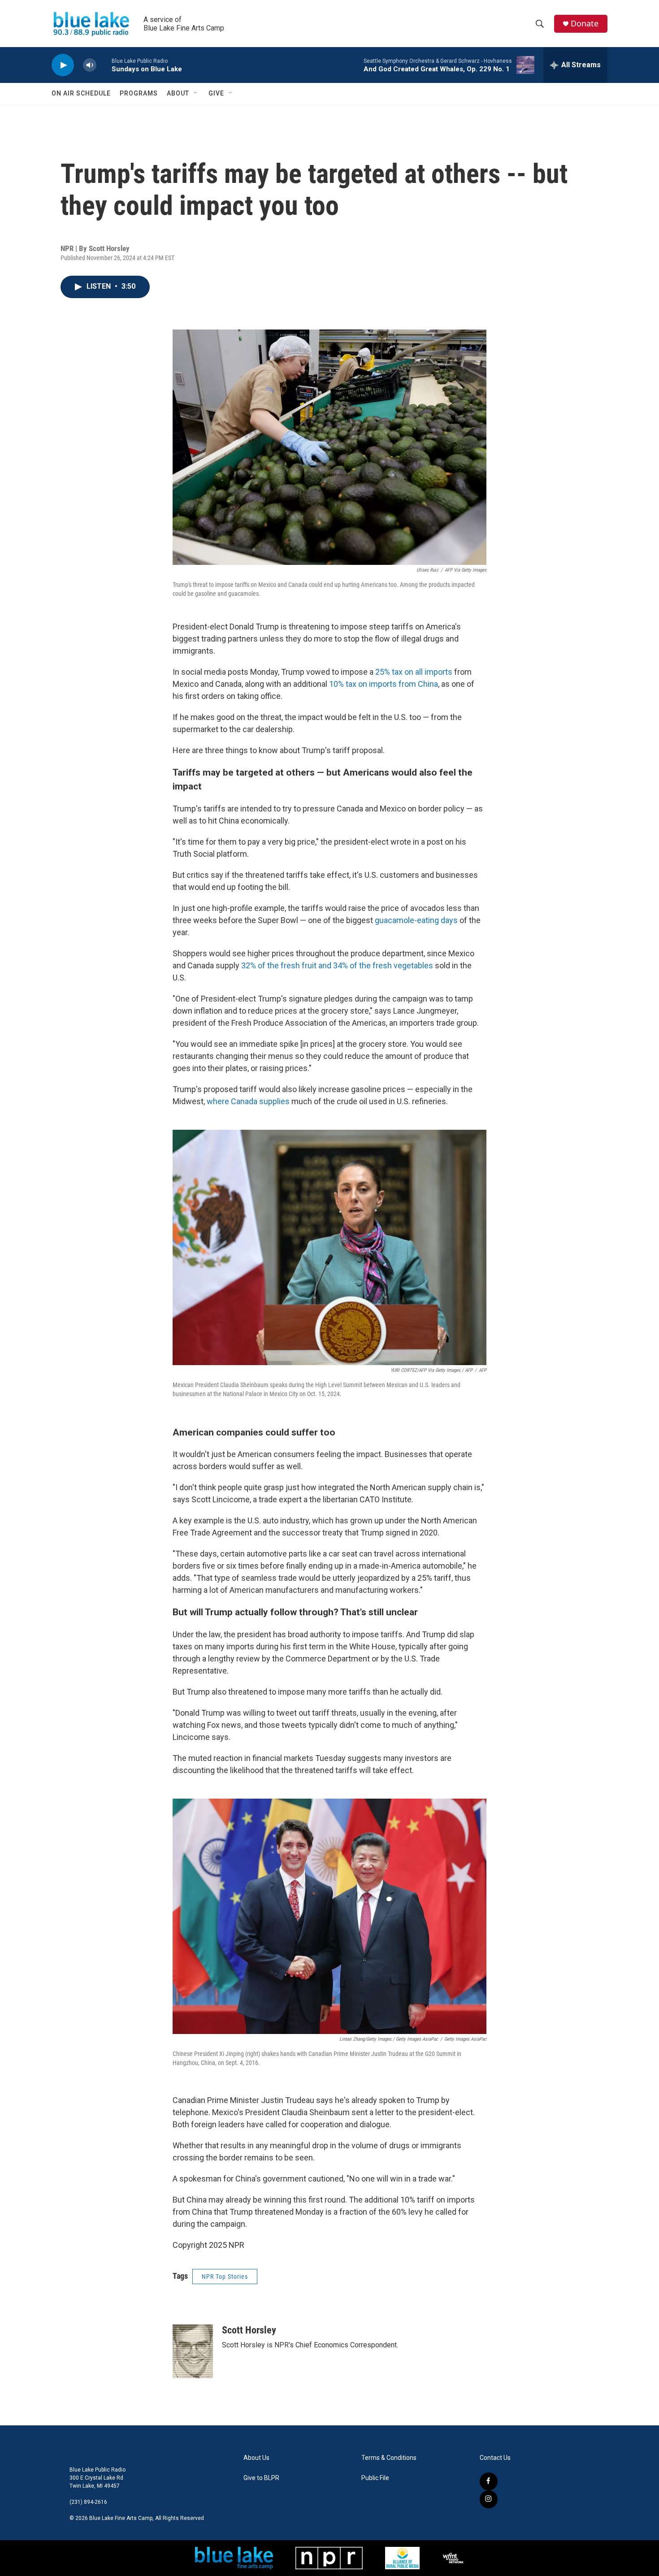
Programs (139, 93)
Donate (585, 24)
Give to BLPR (261, 2478)
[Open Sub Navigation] (196, 93)
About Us (256, 2458)
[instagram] (489, 2499)
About (178, 93)
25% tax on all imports (414, 672)
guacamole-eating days (416, 920)
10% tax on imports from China (384, 684)
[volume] (90, 65)
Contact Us (495, 2458)
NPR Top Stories (225, 2277)
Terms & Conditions (389, 2458)
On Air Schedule (81, 93)
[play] (63, 65)
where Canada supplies (248, 1101)
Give (216, 93)
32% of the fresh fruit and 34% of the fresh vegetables (337, 965)
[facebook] (489, 2481)
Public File (375, 2478)
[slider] (104, 65)
